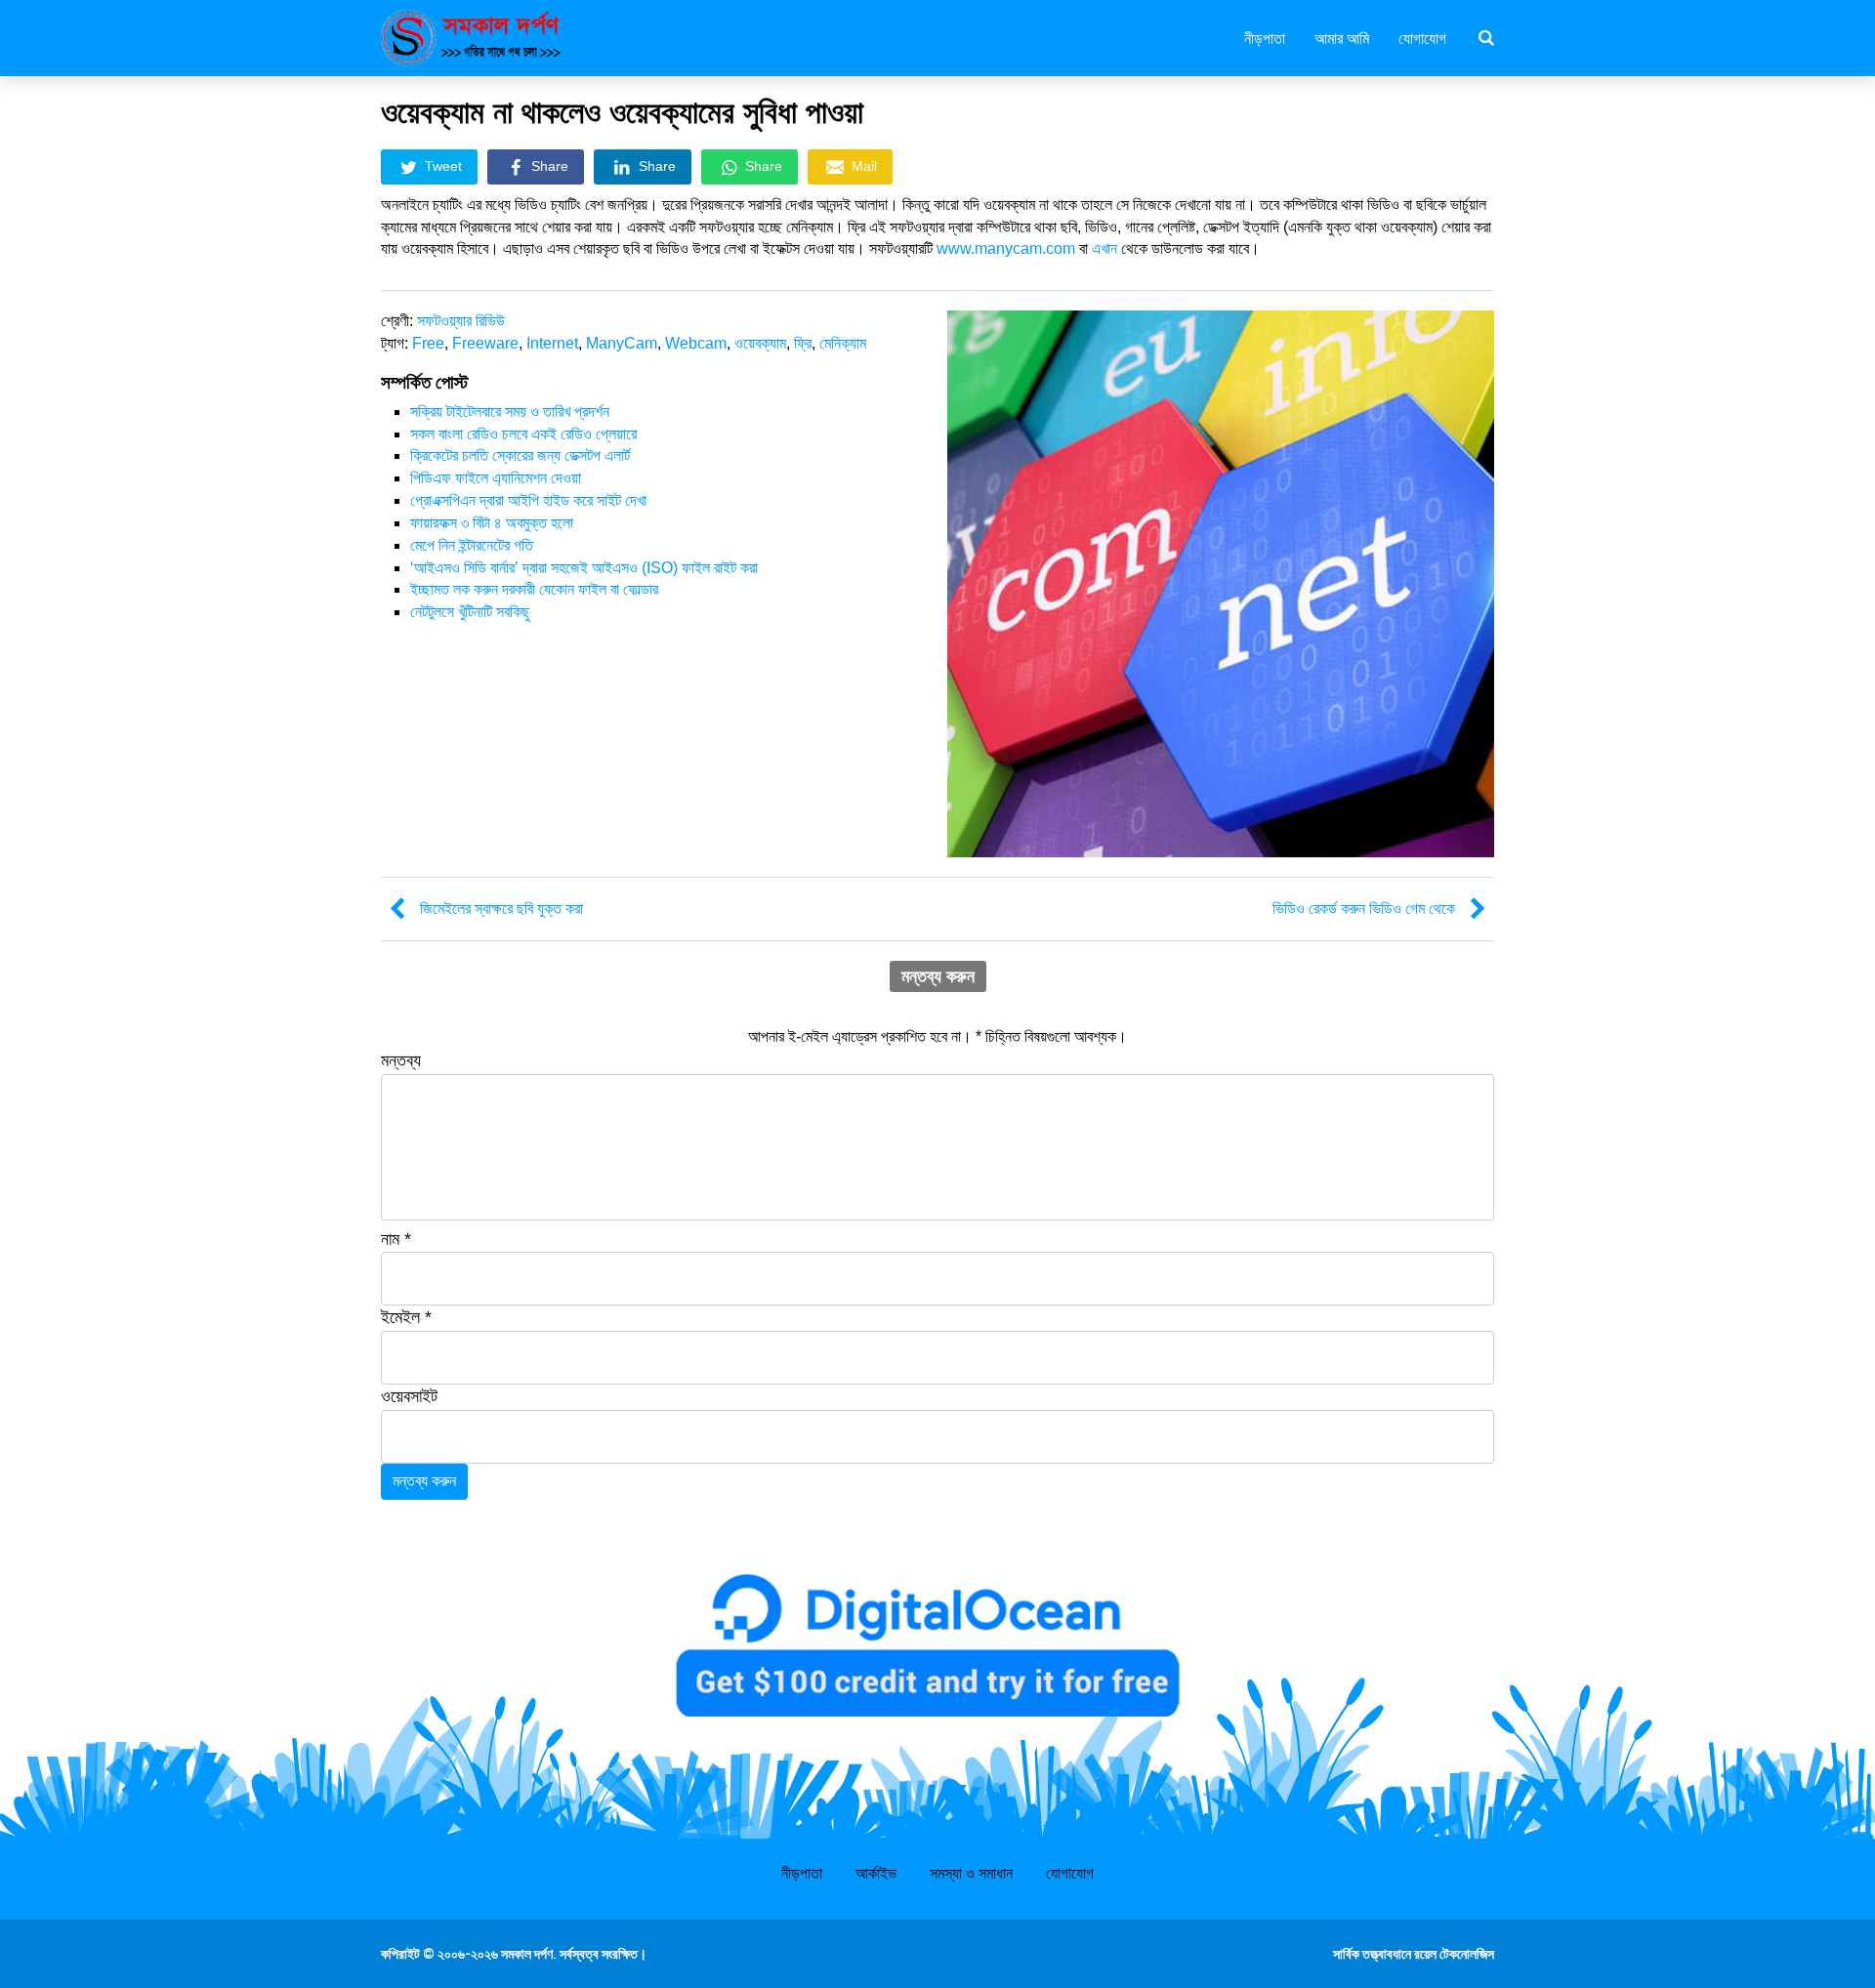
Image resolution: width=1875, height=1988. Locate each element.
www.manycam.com (1006, 248)
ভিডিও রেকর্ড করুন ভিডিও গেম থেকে (1364, 909)
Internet (552, 343)
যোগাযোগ (1422, 37)
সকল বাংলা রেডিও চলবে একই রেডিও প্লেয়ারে (523, 434)
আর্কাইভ (876, 1873)
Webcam (696, 343)
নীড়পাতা (1265, 37)
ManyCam (622, 343)
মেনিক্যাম (843, 343)
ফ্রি (803, 343)
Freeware (485, 343)
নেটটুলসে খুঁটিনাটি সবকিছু (470, 612)
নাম (396, 1239)
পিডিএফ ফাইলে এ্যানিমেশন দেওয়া (496, 478)
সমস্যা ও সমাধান (971, 1873)
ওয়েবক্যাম (760, 343)
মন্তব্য (401, 1060)
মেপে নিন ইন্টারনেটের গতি (472, 545)
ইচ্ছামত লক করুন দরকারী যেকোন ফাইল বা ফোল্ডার (534, 589)
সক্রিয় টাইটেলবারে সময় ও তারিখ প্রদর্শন (510, 412)
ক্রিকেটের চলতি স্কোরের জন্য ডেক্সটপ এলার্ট (520, 456)
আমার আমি (1342, 37)
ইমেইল (406, 1317)
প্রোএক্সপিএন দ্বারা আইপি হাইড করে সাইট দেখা (528, 500)
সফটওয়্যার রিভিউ (461, 321)
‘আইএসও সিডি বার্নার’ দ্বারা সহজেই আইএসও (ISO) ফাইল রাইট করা (584, 568)
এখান (1104, 248)
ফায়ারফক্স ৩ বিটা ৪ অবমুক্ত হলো (492, 523)
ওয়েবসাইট (409, 1396)
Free (428, 343)
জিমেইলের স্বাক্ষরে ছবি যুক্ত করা (501, 909)
